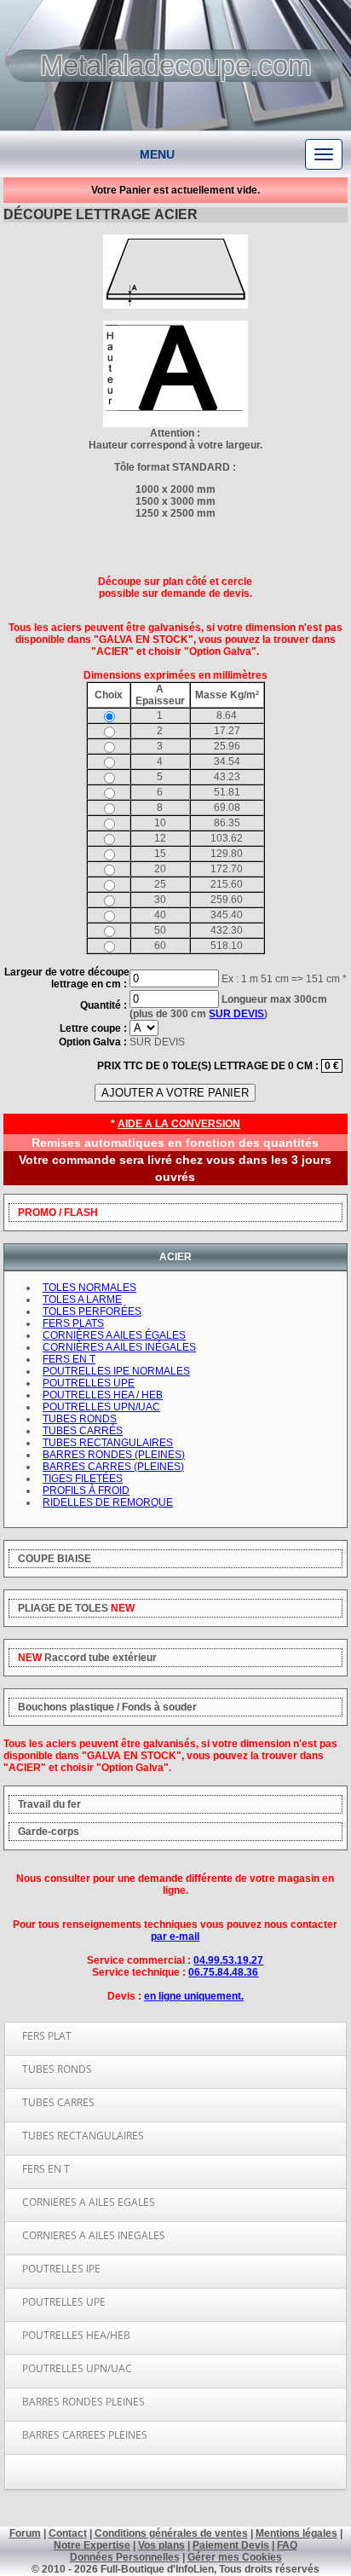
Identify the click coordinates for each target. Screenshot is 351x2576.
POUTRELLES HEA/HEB (76, 2335)
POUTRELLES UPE (64, 2302)
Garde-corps (49, 1832)
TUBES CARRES (58, 2102)
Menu (157, 154)
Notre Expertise (92, 2545)
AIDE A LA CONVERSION (179, 1124)
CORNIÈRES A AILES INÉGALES (119, 1347)
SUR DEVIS (236, 1014)
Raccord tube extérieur (87, 1658)
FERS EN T (46, 2169)
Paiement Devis (231, 2545)
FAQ (287, 2545)
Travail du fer (49, 1804)
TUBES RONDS (57, 2069)
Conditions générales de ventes (171, 2533)
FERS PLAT (47, 2036)
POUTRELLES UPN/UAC (77, 2368)
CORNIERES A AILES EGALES (89, 2202)
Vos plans (161, 2545)
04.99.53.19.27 (228, 1960)
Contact (68, 2533)
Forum (25, 2533)
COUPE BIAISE (55, 1559)
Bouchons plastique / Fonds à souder (107, 1707)
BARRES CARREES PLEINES (85, 2435)
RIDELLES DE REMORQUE (108, 1502)
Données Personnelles (125, 2557)
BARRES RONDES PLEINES (83, 2402)
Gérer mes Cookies (235, 2557)
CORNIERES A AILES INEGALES (94, 2235)
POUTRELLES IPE (61, 2269)
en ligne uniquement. (194, 1996)
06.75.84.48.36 (223, 1972)
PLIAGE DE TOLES (76, 1608)
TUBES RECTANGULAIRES (83, 2136)
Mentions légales (296, 2533)
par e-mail (175, 1936)
